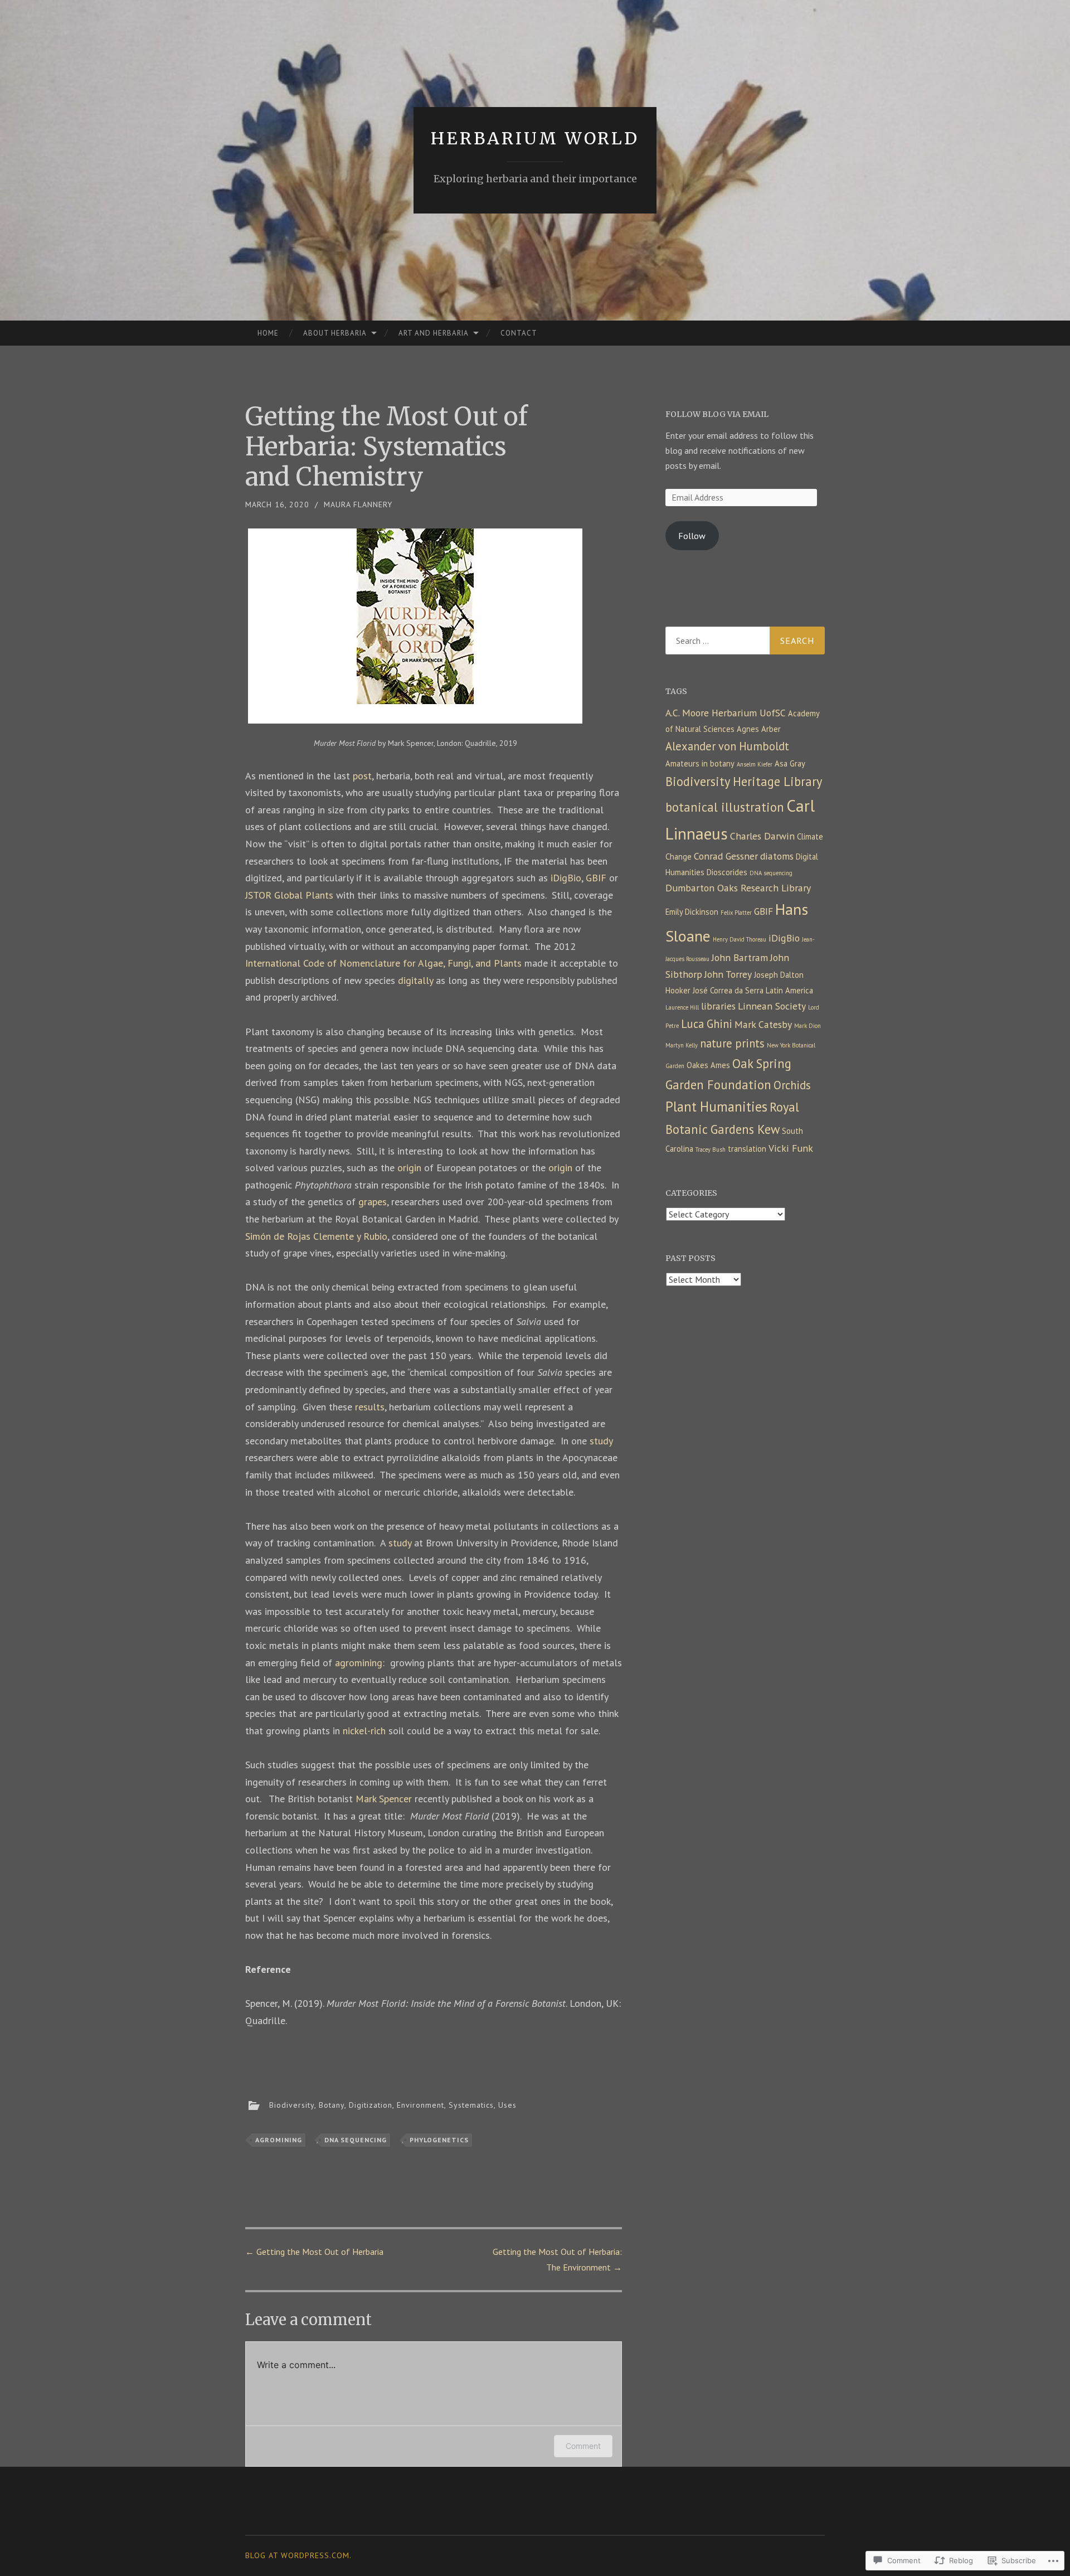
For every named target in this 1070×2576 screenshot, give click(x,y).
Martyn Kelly (682, 1045)
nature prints (732, 1043)
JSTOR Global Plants (289, 895)
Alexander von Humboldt (727, 746)
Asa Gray (790, 763)
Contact (519, 333)
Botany (332, 2104)
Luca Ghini (707, 1024)
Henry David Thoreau (740, 939)
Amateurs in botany (700, 763)
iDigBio (566, 878)
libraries (718, 1006)
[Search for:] (745, 641)
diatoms (777, 856)
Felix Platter (736, 913)
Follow (692, 536)
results (370, 1407)
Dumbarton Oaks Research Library (738, 888)
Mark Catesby (763, 1024)
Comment (583, 2446)
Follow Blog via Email (717, 414)
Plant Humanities (716, 1107)
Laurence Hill (682, 1007)
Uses (507, 2104)
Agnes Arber (759, 729)
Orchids (792, 1085)
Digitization (371, 2104)
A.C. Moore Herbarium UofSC (726, 713)
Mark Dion (808, 1026)
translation (747, 1149)
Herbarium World (535, 138)
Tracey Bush (711, 1149)
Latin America (789, 990)
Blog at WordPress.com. (298, 2555)
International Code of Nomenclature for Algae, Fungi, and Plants (383, 963)
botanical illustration (725, 807)
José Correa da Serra (728, 990)
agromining (359, 1663)
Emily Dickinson (692, 912)
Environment (420, 2104)
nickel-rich (364, 1731)
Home (268, 333)
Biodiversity (292, 2104)
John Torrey (728, 974)
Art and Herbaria (434, 333)
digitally (415, 980)
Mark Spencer (384, 1799)
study (601, 1441)
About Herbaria (335, 333)
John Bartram (740, 957)
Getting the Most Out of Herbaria (314, 2252)
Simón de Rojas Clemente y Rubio (316, 1236)
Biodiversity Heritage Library (744, 781)
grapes (373, 1202)
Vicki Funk (791, 1148)
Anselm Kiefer (755, 764)
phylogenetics (439, 2140)
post (362, 776)
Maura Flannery (358, 504)
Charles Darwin (762, 836)
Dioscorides (727, 872)
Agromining (279, 2140)
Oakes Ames (708, 1065)
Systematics (471, 2104)
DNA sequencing (356, 2140)
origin (409, 1168)
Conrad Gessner (726, 856)
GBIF (596, 878)
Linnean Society (772, 1006)
